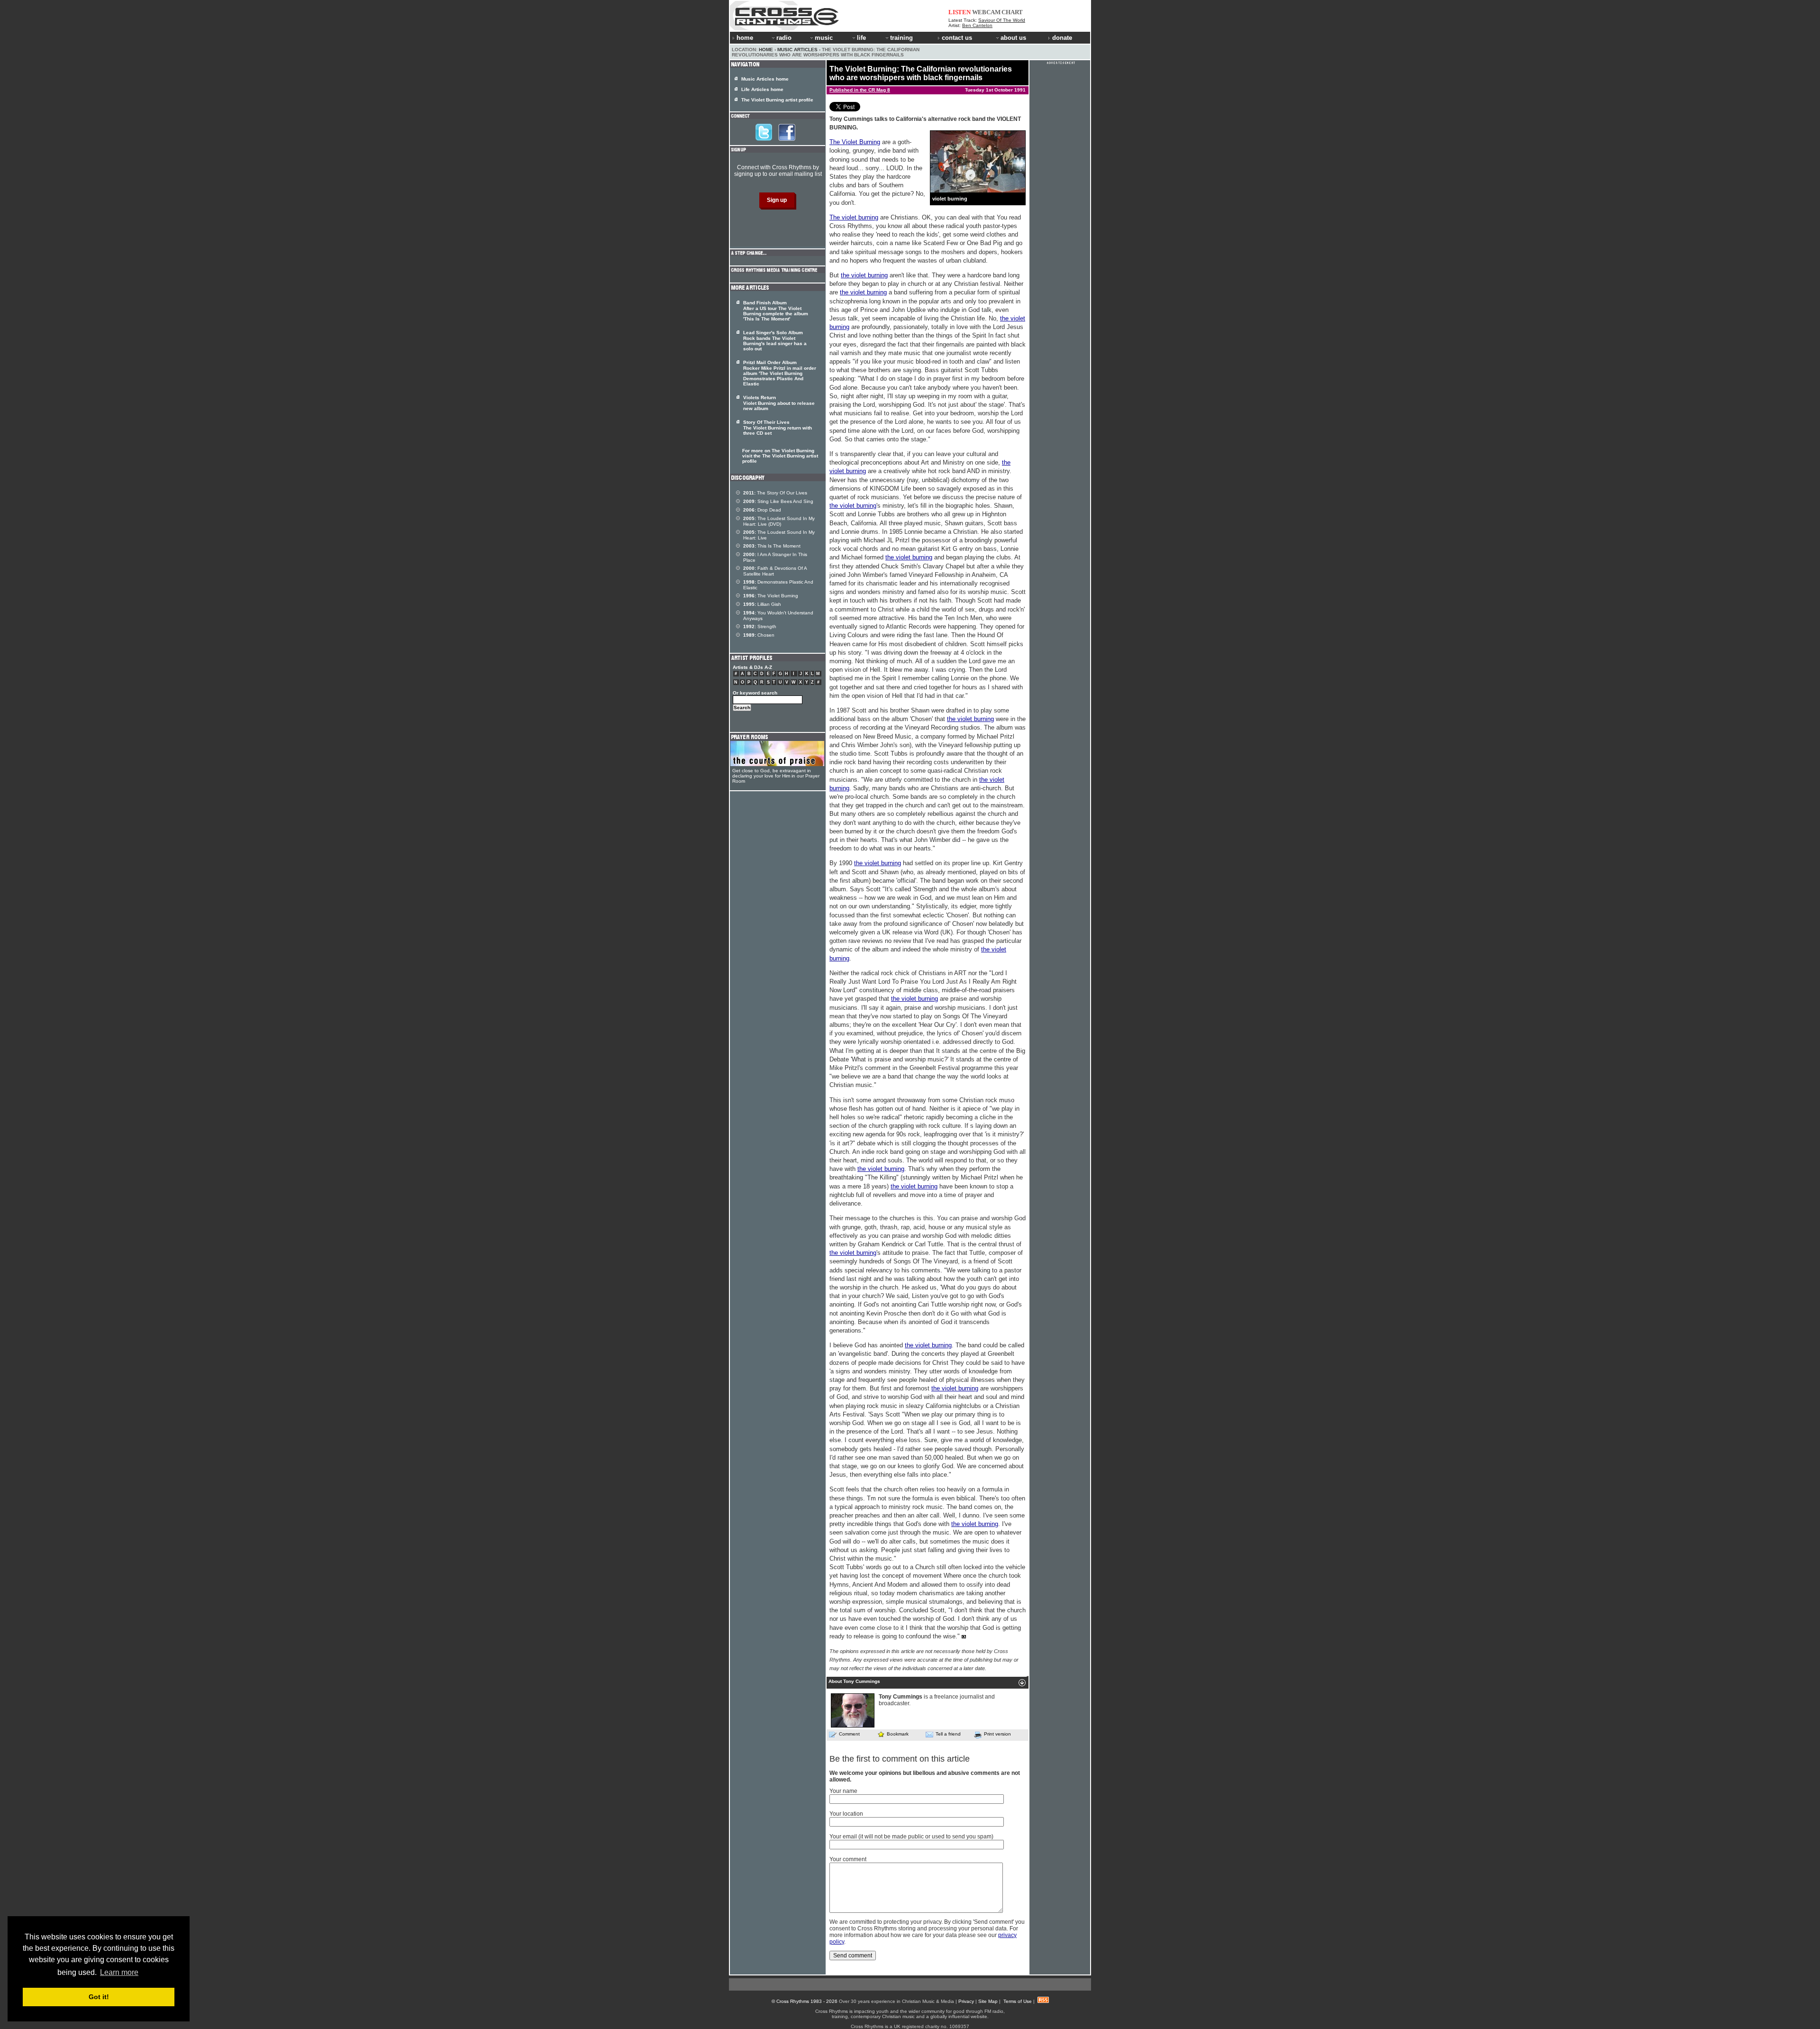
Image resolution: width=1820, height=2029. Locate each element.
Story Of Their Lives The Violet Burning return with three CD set (778, 428)
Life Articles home (762, 89)
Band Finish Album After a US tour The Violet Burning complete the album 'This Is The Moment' (776, 311)
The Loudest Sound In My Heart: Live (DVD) (779, 521)
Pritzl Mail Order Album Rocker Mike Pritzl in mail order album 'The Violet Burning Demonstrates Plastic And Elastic (780, 373)
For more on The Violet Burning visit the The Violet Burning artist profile (780, 456)
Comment (849, 1734)
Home (766, 50)
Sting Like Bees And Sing (778, 501)
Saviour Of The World (1002, 20)
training (901, 38)
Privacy (966, 2001)
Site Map (988, 2001)
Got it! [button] (99, 1997)
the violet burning (864, 275)
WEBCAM (986, 12)
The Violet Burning (855, 142)
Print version (997, 1734)
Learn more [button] (119, 1972)
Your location (846, 1814)
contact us (957, 38)
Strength (760, 626)
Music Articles (797, 50)
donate (1062, 38)
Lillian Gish (762, 604)
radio (784, 38)
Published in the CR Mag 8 (860, 90)
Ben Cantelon (977, 25)
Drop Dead (762, 510)
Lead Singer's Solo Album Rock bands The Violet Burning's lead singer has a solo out (775, 341)
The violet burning (854, 217)
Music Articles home (765, 79)
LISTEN (960, 12)
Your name (843, 1791)
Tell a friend (948, 1734)
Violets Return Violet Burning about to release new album (779, 403)
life (861, 38)
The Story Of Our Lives (775, 493)
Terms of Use (1018, 2001)
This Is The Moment (772, 546)
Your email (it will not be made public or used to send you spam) (911, 1837)
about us (1013, 38)
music (824, 38)
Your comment (848, 1859)
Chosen (759, 635)
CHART (1012, 12)
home (745, 38)
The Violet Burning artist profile (777, 100)
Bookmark (898, 1734)
